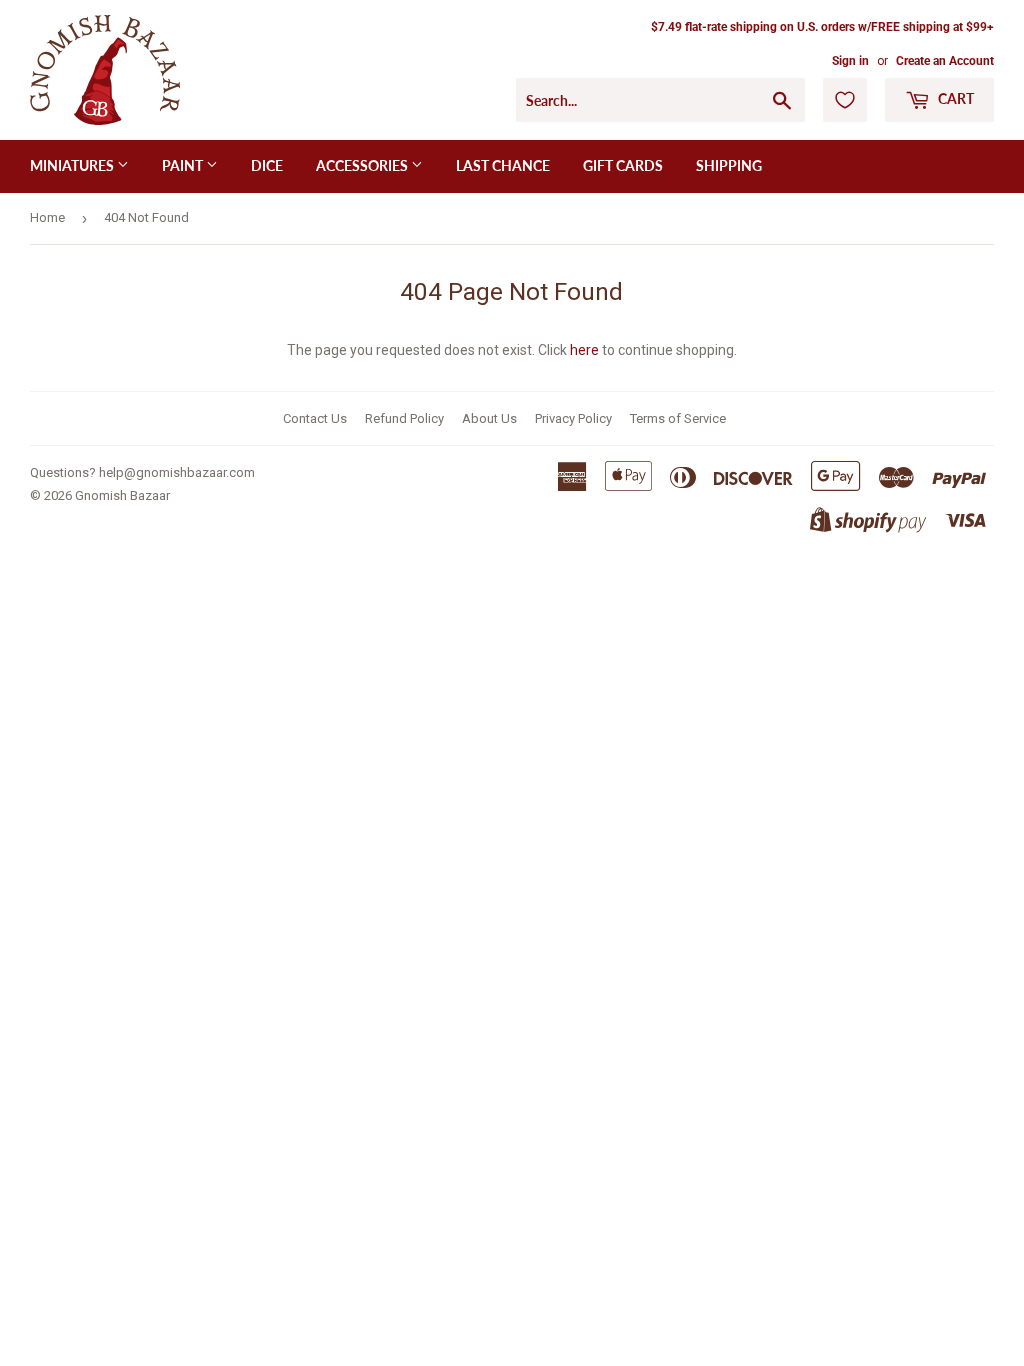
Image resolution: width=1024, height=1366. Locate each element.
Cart (954, 98)
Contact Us (315, 418)
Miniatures (73, 165)
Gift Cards (623, 165)
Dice (267, 165)
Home (47, 217)
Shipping (729, 165)
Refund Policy (404, 418)
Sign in (850, 61)
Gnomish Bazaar (122, 495)
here (584, 350)
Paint (184, 165)
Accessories (363, 165)
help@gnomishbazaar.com (177, 472)
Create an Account (945, 61)
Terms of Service (678, 418)
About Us (489, 418)
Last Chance (503, 165)
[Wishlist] (845, 100)
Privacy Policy (573, 418)
